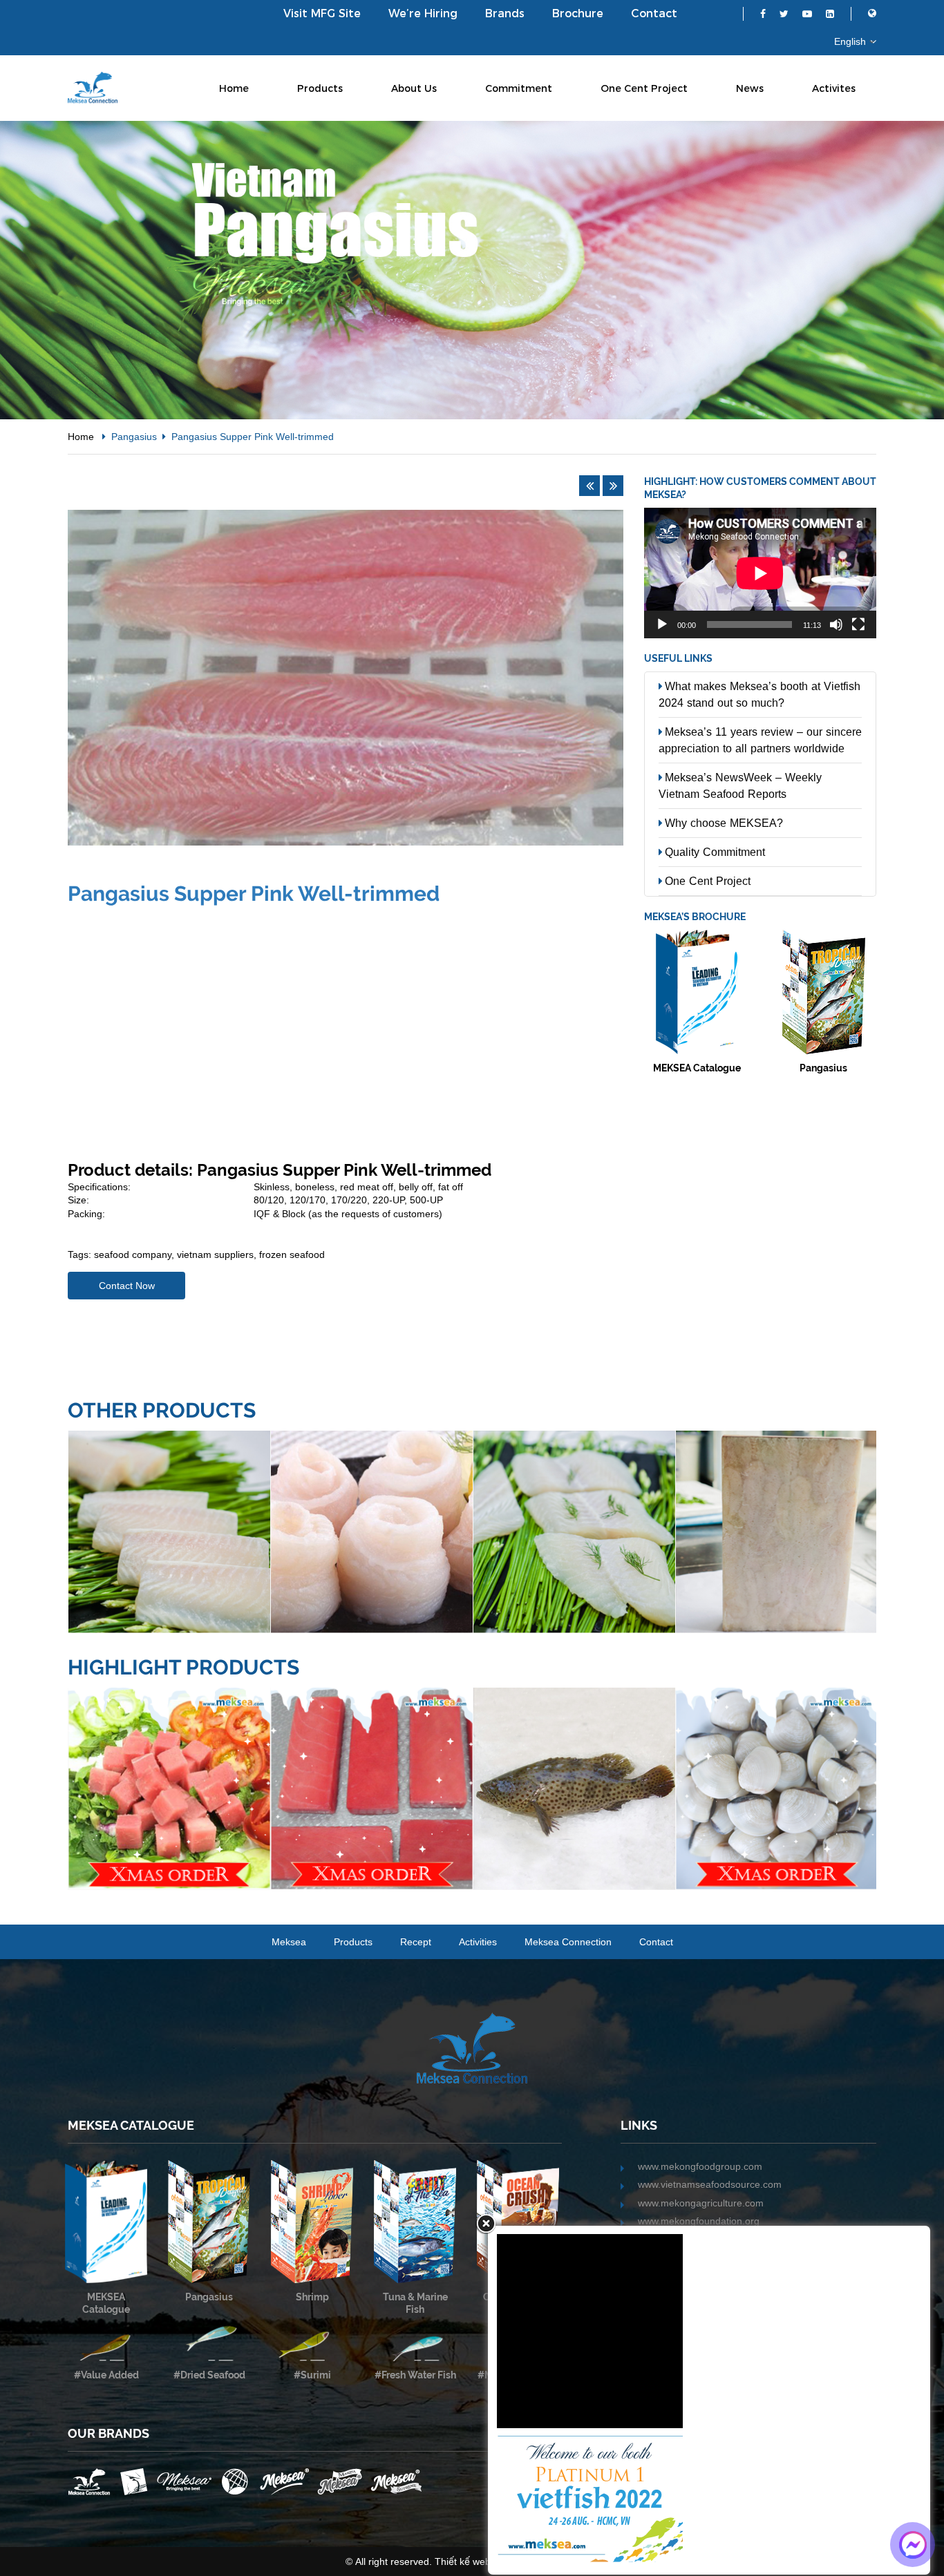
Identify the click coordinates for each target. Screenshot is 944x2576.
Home (234, 88)
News (750, 88)
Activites (834, 88)
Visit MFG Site (322, 13)
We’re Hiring (423, 13)
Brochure (578, 13)
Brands (505, 13)
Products (320, 88)
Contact (654, 13)
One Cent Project (644, 88)
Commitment (519, 88)
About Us (414, 88)
